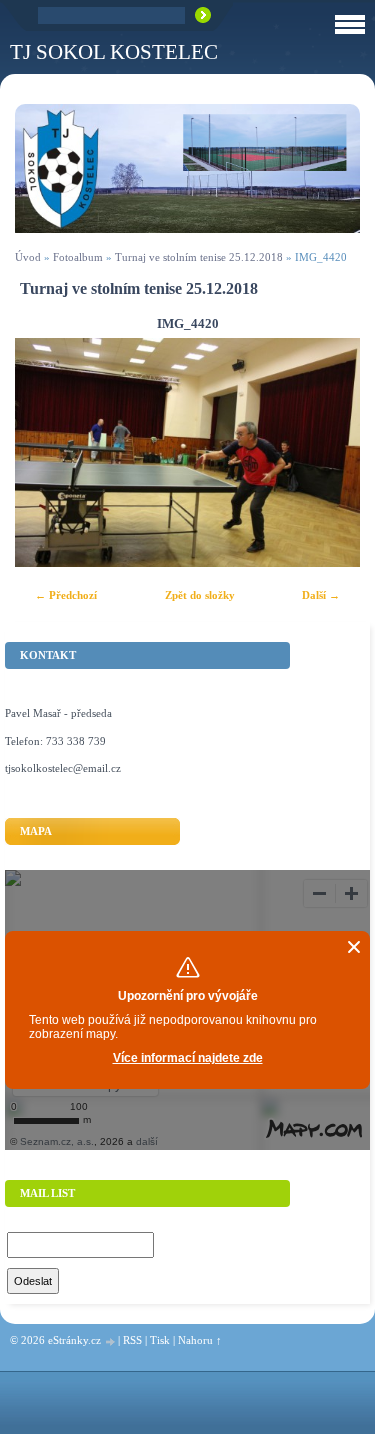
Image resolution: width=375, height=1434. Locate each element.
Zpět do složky (200, 595)
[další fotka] (327, 453)
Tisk (160, 1340)
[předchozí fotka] (47, 453)
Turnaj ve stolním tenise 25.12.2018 (199, 257)
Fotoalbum (78, 257)
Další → (321, 595)
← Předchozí (66, 595)
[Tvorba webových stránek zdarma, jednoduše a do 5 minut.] (111, 1341)
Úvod (28, 257)
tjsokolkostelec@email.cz (63, 768)
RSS (132, 1340)
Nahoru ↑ (200, 1340)
